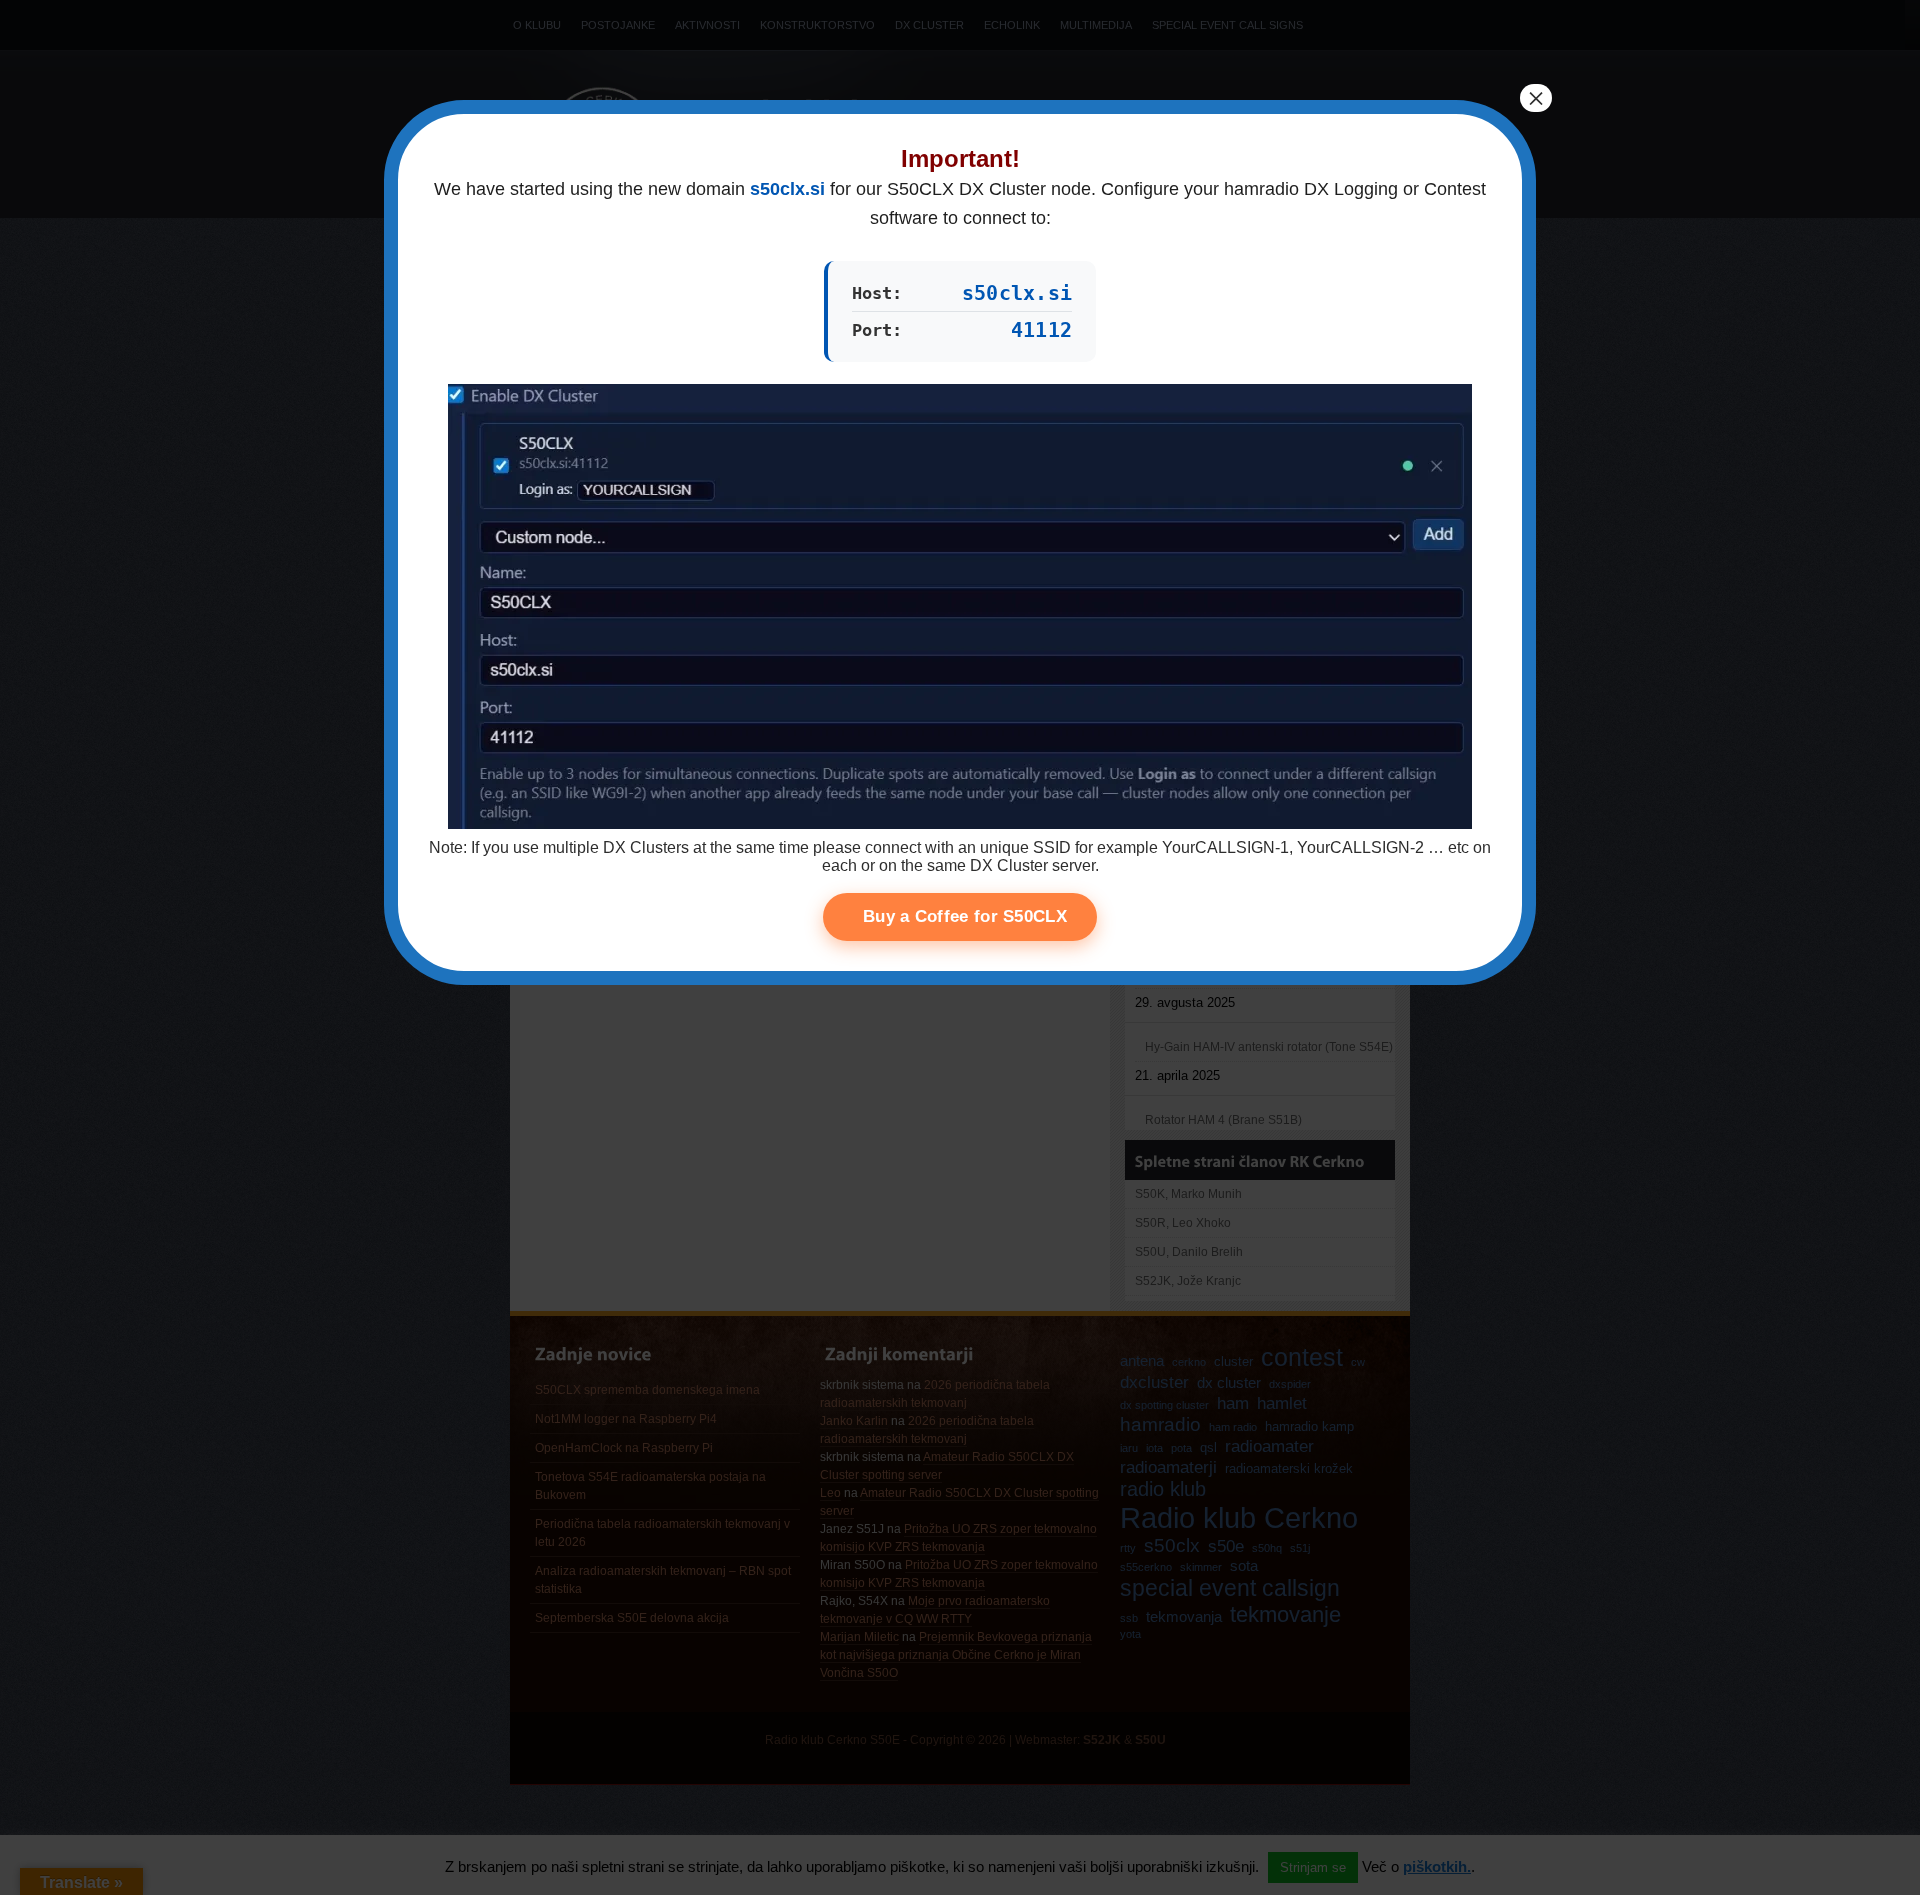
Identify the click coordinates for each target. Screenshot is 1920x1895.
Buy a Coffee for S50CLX (965, 916)
